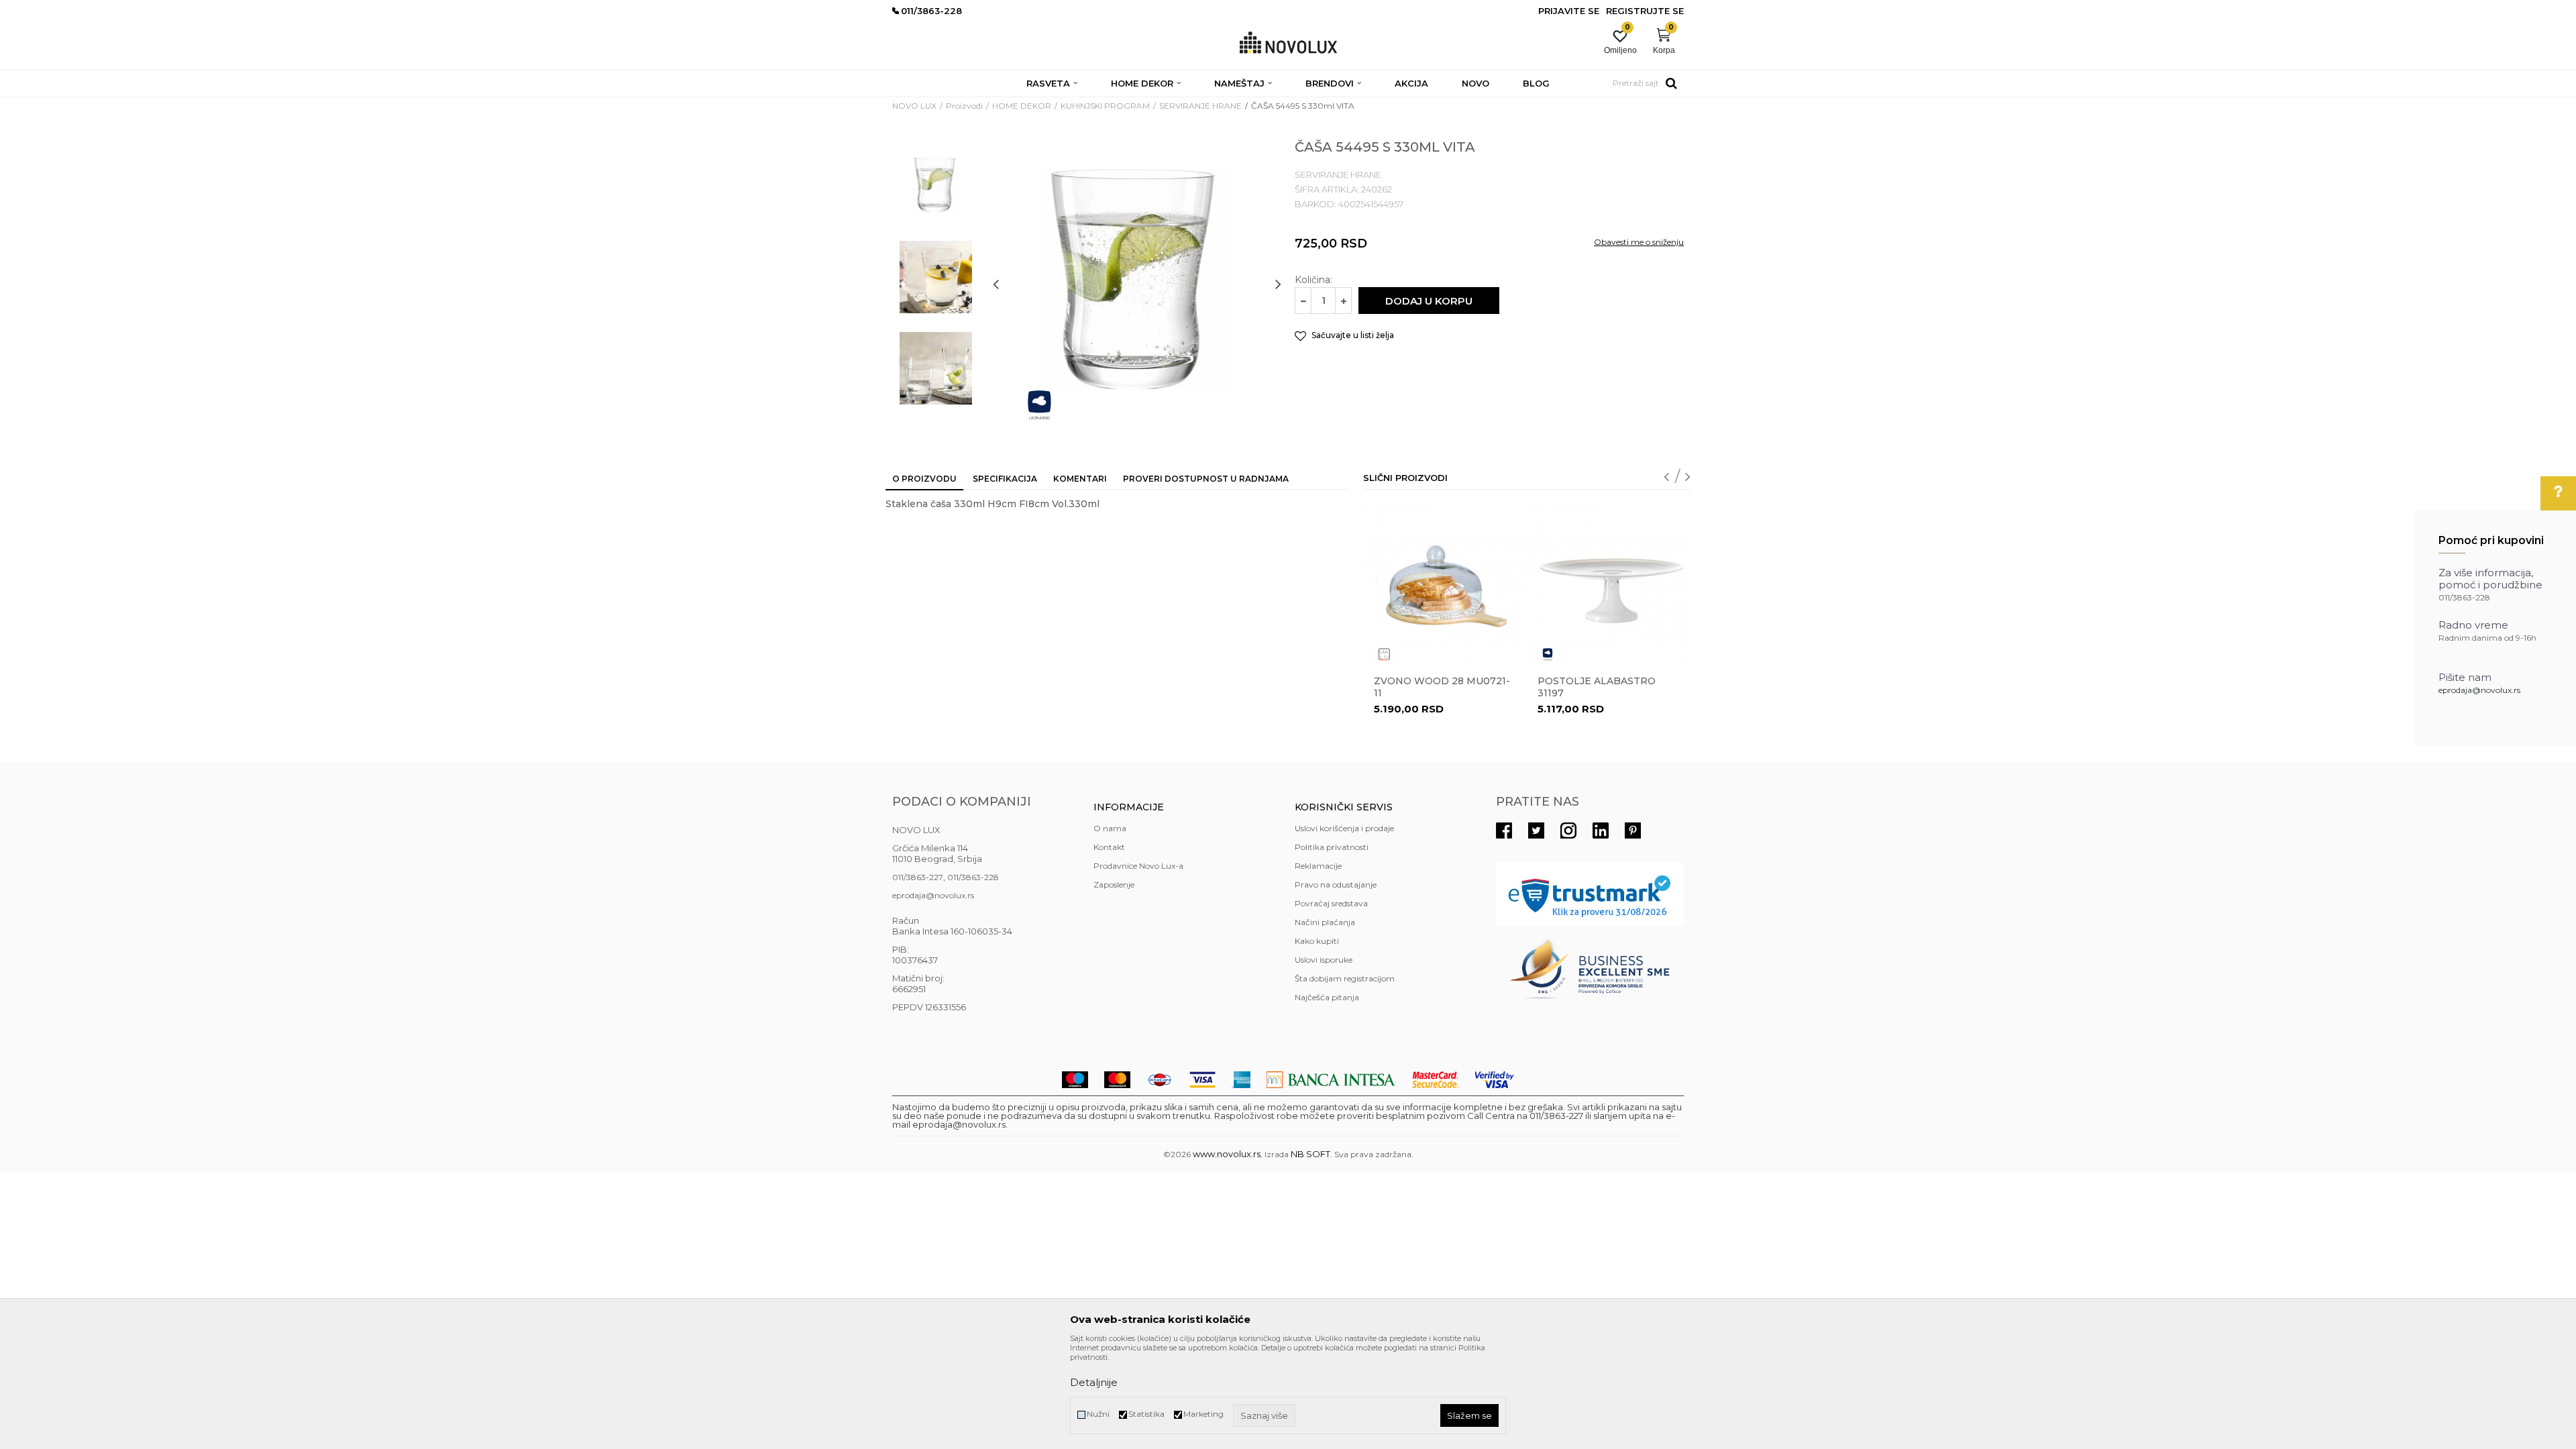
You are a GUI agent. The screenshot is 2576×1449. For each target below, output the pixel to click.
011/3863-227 (918, 877)
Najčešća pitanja (1327, 997)
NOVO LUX (914, 106)
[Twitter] (1536, 830)
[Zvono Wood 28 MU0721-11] (1444, 584)
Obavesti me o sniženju (1639, 242)
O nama (1110, 828)
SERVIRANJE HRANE (1200, 106)
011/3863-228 (973, 877)
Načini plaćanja (1325, 922)
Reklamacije (1318, 866)
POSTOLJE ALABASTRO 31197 (1597, 687)
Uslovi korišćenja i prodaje (1344, 828)
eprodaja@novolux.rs (2479, 690)
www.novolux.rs (1227, 1154)
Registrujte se (1645, 11)
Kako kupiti (1317, 941)
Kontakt (1109, 847)
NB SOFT (1310, 1154)
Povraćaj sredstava (1331, 903)
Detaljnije (1094, 1382)
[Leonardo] (1039, 405)
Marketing (1203, 1414)
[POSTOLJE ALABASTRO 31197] (1608, 584)
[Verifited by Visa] (1495, 1080)
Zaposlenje (1114, 884)
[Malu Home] (1384, 654)
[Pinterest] (1633, 830)
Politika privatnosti (1332, 847)
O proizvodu (924, 479)
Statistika (1146, 1414)
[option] (936, 186)
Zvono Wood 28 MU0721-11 (1442, 687)
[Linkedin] (1601, 830)
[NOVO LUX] (1288, 43)
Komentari (1080, 479)
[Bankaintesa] (1331, 1080)
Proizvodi (964, 106)
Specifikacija (1005, 479)
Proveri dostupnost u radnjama (1206, 479)
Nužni (1098, 1414)
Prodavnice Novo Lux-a (1138, 866)
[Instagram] (1568, 830)
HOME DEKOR (1022, 106)
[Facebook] (1504, 830)
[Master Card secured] (1436, 1080)
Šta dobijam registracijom (1345, 978)
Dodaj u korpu (1429, 301)
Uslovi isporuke (1324, 960)
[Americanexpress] (1241, 1080)
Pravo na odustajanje (1336, 884)
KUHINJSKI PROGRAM (1105, 106)
